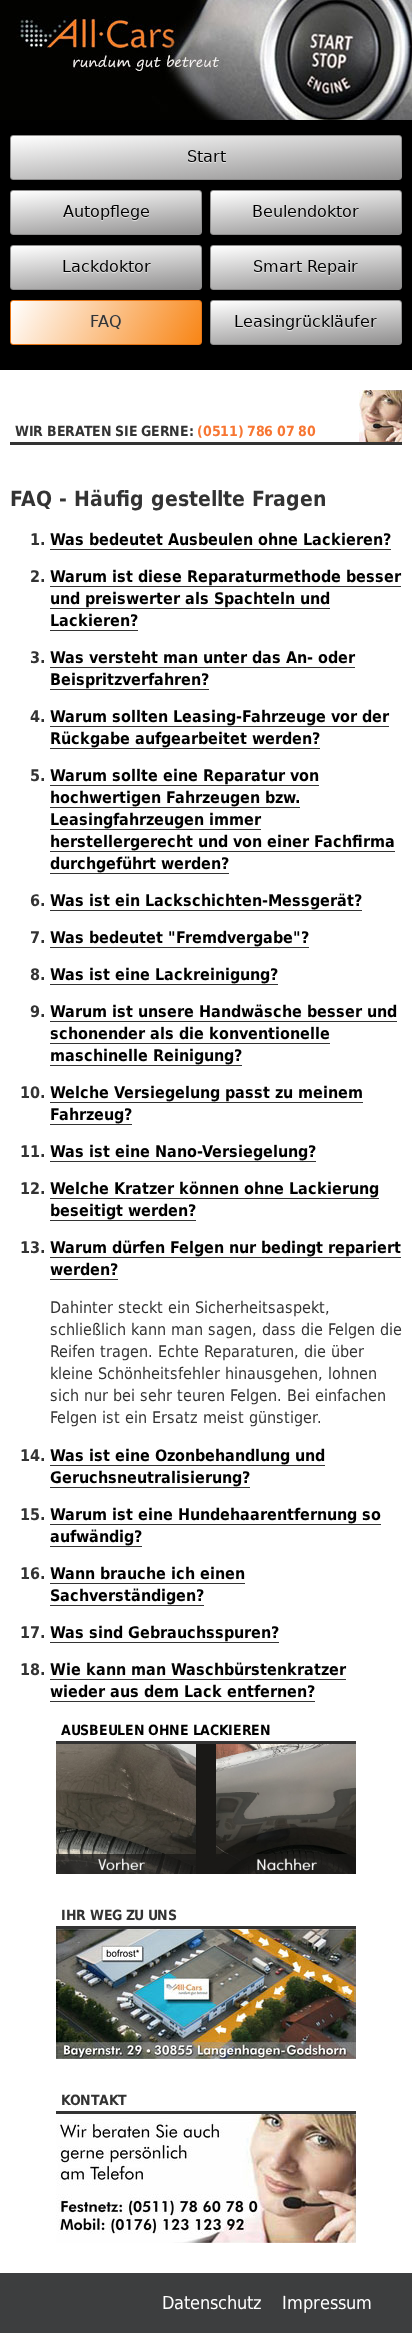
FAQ (106, 321)
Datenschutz (212, 2302)
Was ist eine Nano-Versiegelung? (183, 1151)
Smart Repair (305, 266)
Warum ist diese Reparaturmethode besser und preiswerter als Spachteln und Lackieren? (225, 598)
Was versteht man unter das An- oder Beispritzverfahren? (202, 668)
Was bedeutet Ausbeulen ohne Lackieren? (220, 539)
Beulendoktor (305, 211)
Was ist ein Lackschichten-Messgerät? (206, 900)
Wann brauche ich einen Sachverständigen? (147, 1584)
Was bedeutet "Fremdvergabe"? (179, 937)
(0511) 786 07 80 (256, 431)
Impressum (327, 2302)
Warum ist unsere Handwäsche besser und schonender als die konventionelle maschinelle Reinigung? (223, 1033)
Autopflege (106, 211)
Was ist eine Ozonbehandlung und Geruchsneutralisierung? (187, 1466)
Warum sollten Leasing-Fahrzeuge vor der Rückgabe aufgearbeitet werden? (219, 727)
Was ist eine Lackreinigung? (164, 974)
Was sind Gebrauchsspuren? (164, 1632)
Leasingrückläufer (305, 321)
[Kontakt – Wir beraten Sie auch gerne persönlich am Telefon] (206, 2261)
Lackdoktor (106, 266)
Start (206, 156)
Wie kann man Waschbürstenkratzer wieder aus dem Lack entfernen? (198, 1680)
